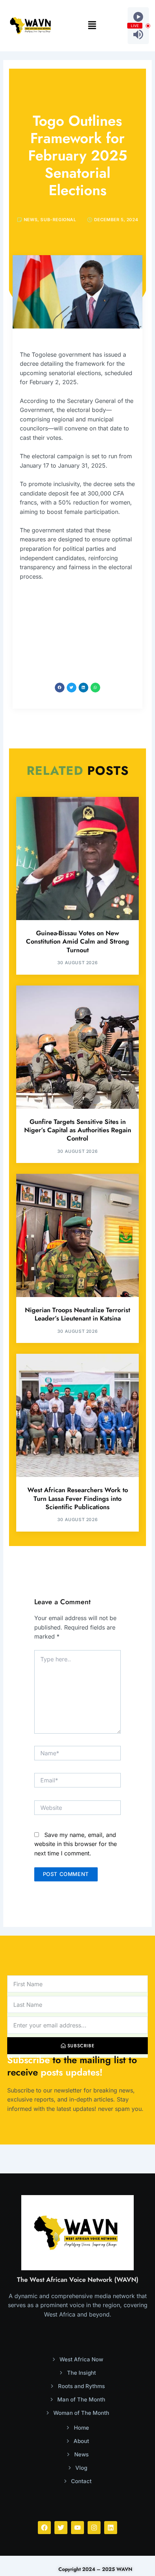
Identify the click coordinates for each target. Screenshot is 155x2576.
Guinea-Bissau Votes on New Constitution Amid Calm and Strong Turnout (77, 942)
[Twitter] (61, 2528)
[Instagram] (94, 2528)
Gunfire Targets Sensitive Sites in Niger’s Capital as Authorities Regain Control (78, 1130)
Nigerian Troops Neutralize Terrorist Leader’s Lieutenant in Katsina (77, 1314)
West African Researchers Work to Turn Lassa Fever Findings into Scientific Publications (78, 1499)
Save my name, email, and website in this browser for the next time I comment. (76, 1844)
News (31, 220)
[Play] (138, 17)
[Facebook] (44, 2528)
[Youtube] (77, 2528)
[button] (92, 26)
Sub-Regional (58, 220)
